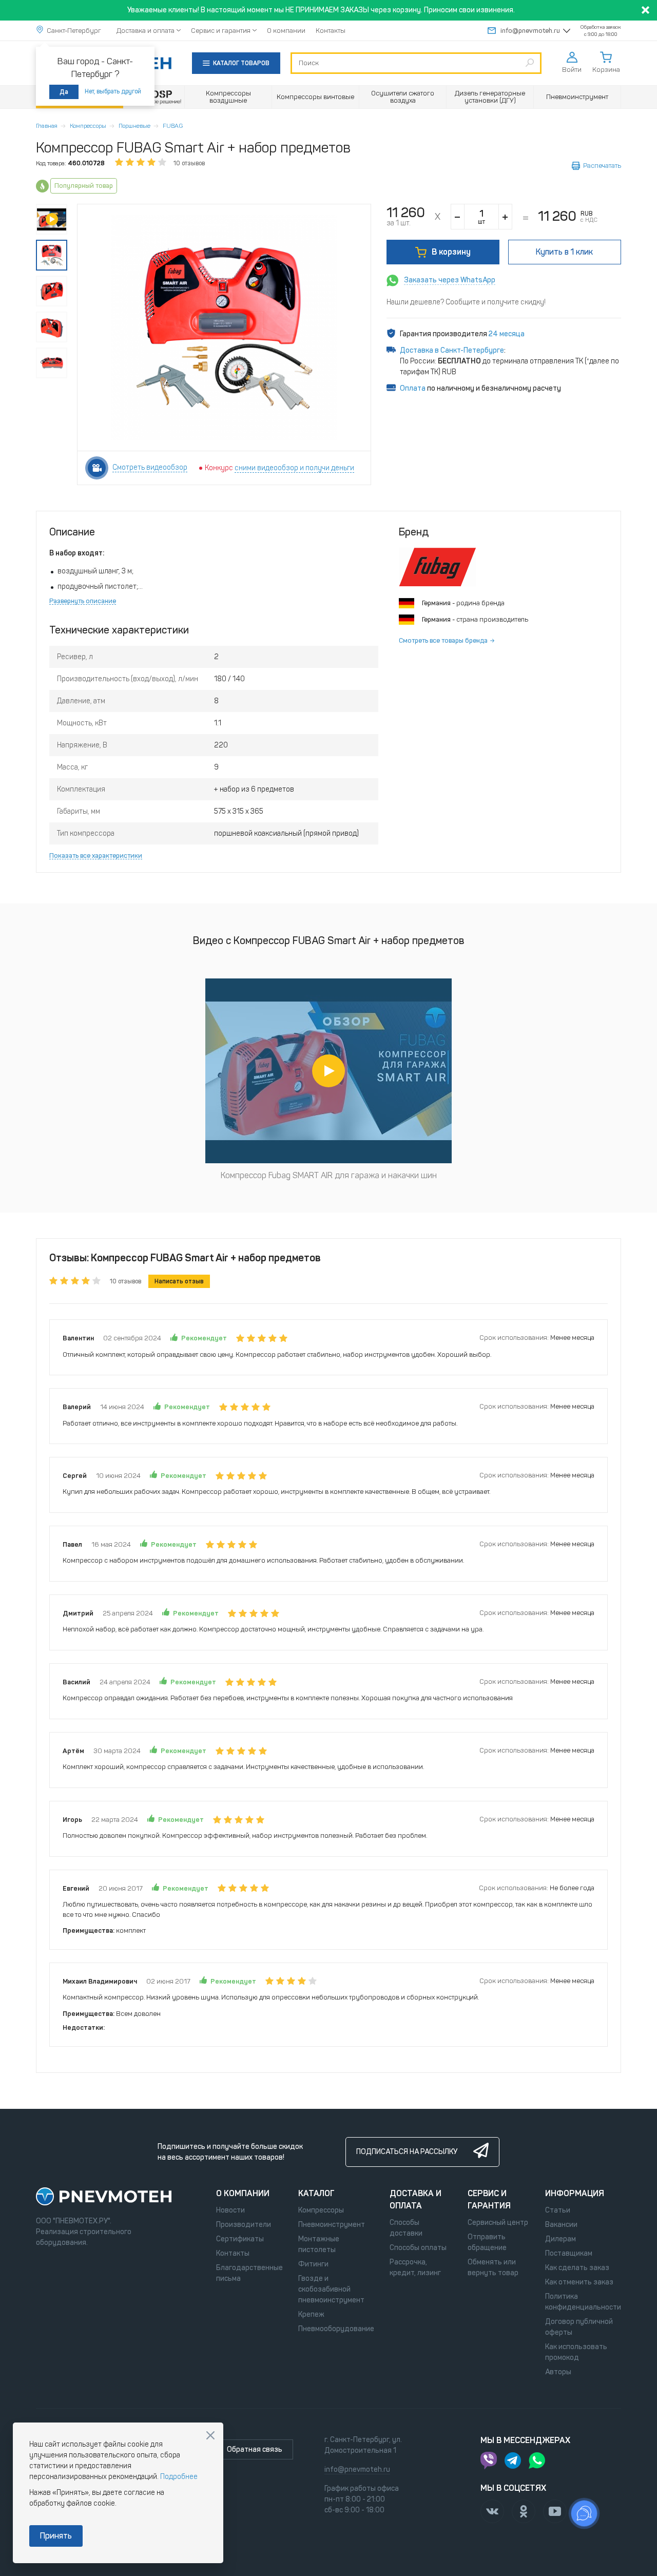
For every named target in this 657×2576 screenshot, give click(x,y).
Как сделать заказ (577, 2268)
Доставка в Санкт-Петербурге (452, 350)
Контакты (331, 31)
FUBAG (173, 126)
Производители (244, 2225)
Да (64, 92)
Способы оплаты (418, 2248)
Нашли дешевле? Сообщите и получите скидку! (466, 302)
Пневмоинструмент (332, 2225)
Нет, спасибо (210, 2435)
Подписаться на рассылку (407, 2152)
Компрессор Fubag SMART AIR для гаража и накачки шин (329, 1175)
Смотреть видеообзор (150, 467)
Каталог (316, 2193)
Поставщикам (569, 2253)
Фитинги (313, 2264)
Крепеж (311, 2314)
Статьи (558, 2210)
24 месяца (507, 334)
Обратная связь (255, 2449)
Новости (230, 2210)
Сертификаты (240, 2239)
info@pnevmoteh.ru (530, 31)
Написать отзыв (179, 1281)
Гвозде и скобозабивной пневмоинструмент (331, 2289)
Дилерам (561, 2239)
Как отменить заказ (579, 2282)
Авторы (558, 2372)
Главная (47, 126)
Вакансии (561, 2225)
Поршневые (134, 126)
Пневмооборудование (336, 2329)
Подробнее (179, 2477)
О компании (286, 31)
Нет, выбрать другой (113, 91)
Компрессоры (88, 126)
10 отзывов (189, 163)
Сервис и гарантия (221, 31)
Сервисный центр (498, 2223)
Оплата (413, 388)
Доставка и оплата (146, 31)
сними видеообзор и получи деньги (294, 468)
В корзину (451, 252)
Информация (575, 2193)
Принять (56, 2536)
